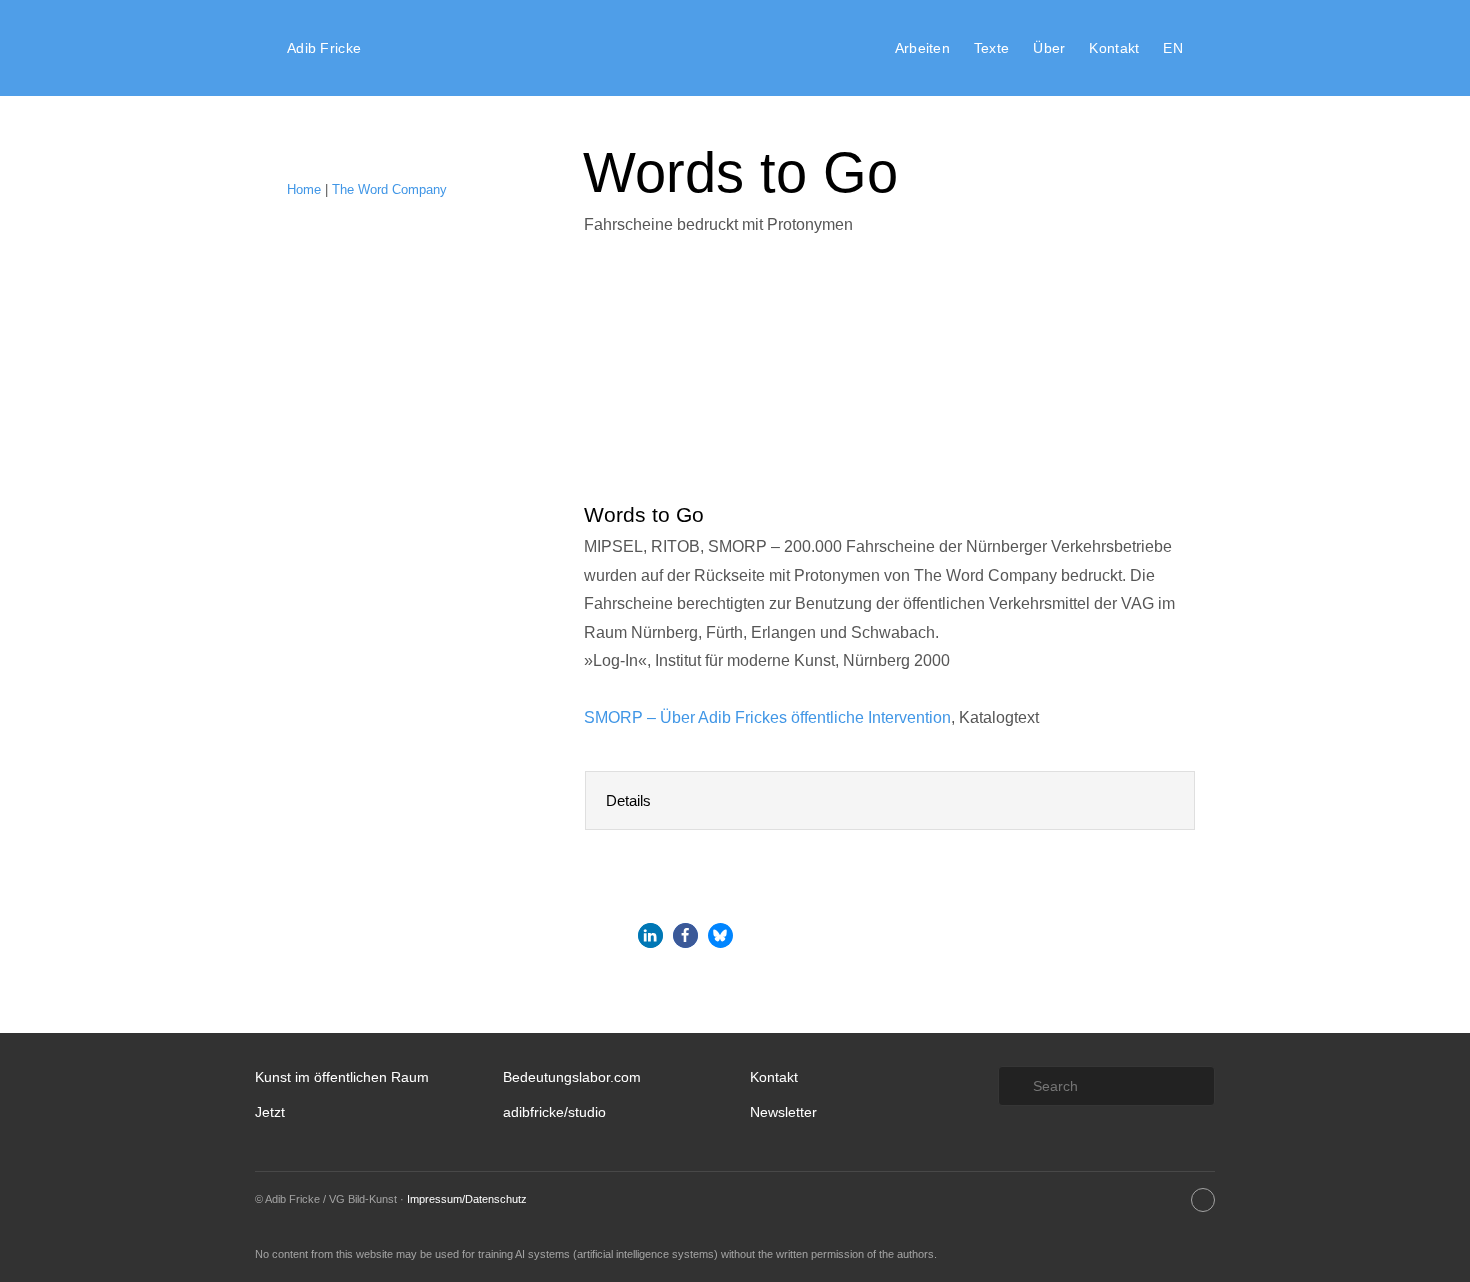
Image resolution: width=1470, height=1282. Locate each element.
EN (1173, 48)
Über (1049, 48)
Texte (991, 48)
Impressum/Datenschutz (467, 1199)
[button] (650, 935)
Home (304, 189)
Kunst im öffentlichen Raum (342, 1077)
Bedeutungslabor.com (572, 1077)
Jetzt (270, 1112)
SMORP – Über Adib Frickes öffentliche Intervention (767, 717)
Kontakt (1114, 48)
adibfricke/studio (554, 1112)
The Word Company (389, 189)
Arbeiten (922, 48)
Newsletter (783, 1112)
